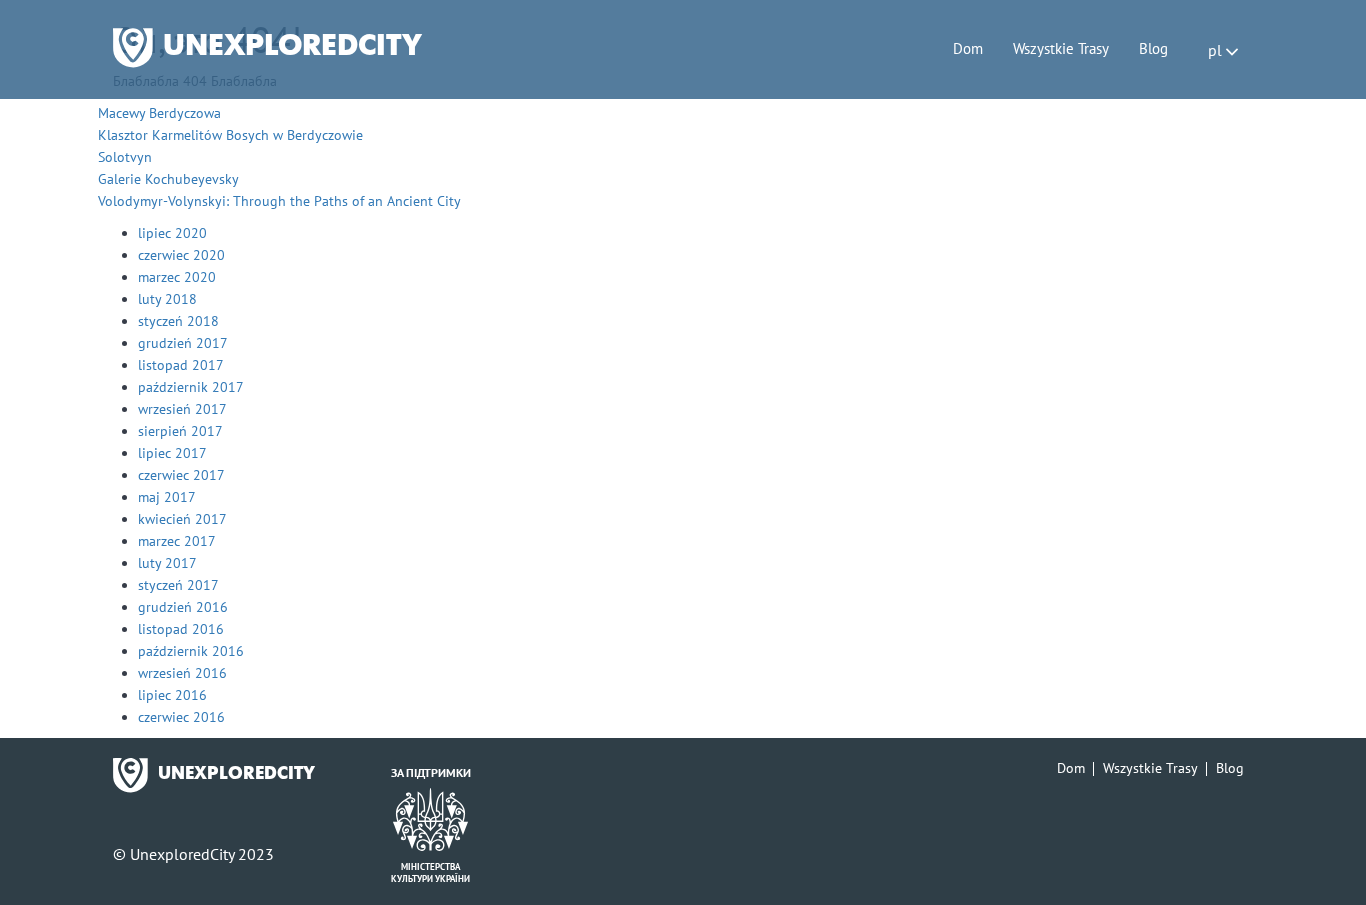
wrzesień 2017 (182, 409)
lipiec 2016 (172, 695)
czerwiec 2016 (181, 717)
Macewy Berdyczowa (159, 113)
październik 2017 (191, 387)
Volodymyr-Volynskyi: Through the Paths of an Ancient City (279, 201)
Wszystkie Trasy (1061, 48)
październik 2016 (191, 651)
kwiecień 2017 (182, 519)
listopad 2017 (181, 365)
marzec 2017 (177, 541)
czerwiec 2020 (181, 255)
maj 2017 (167, 497)
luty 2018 (167, 299)
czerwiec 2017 (181, 475)
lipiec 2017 (172, 453)
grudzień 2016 (183, 607)
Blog (1153, 48)
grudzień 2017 (183, 343)
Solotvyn (125, 157)
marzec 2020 (177, 277)
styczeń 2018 (178, 321)
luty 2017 (167, 563)
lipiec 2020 (172, 233)
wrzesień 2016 (182, 673)
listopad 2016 (181, 629)
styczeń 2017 (178, 585)
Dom (968, 48)
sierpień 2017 (180, 431)
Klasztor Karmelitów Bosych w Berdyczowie (230, 135)
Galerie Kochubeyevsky (168, 179)
